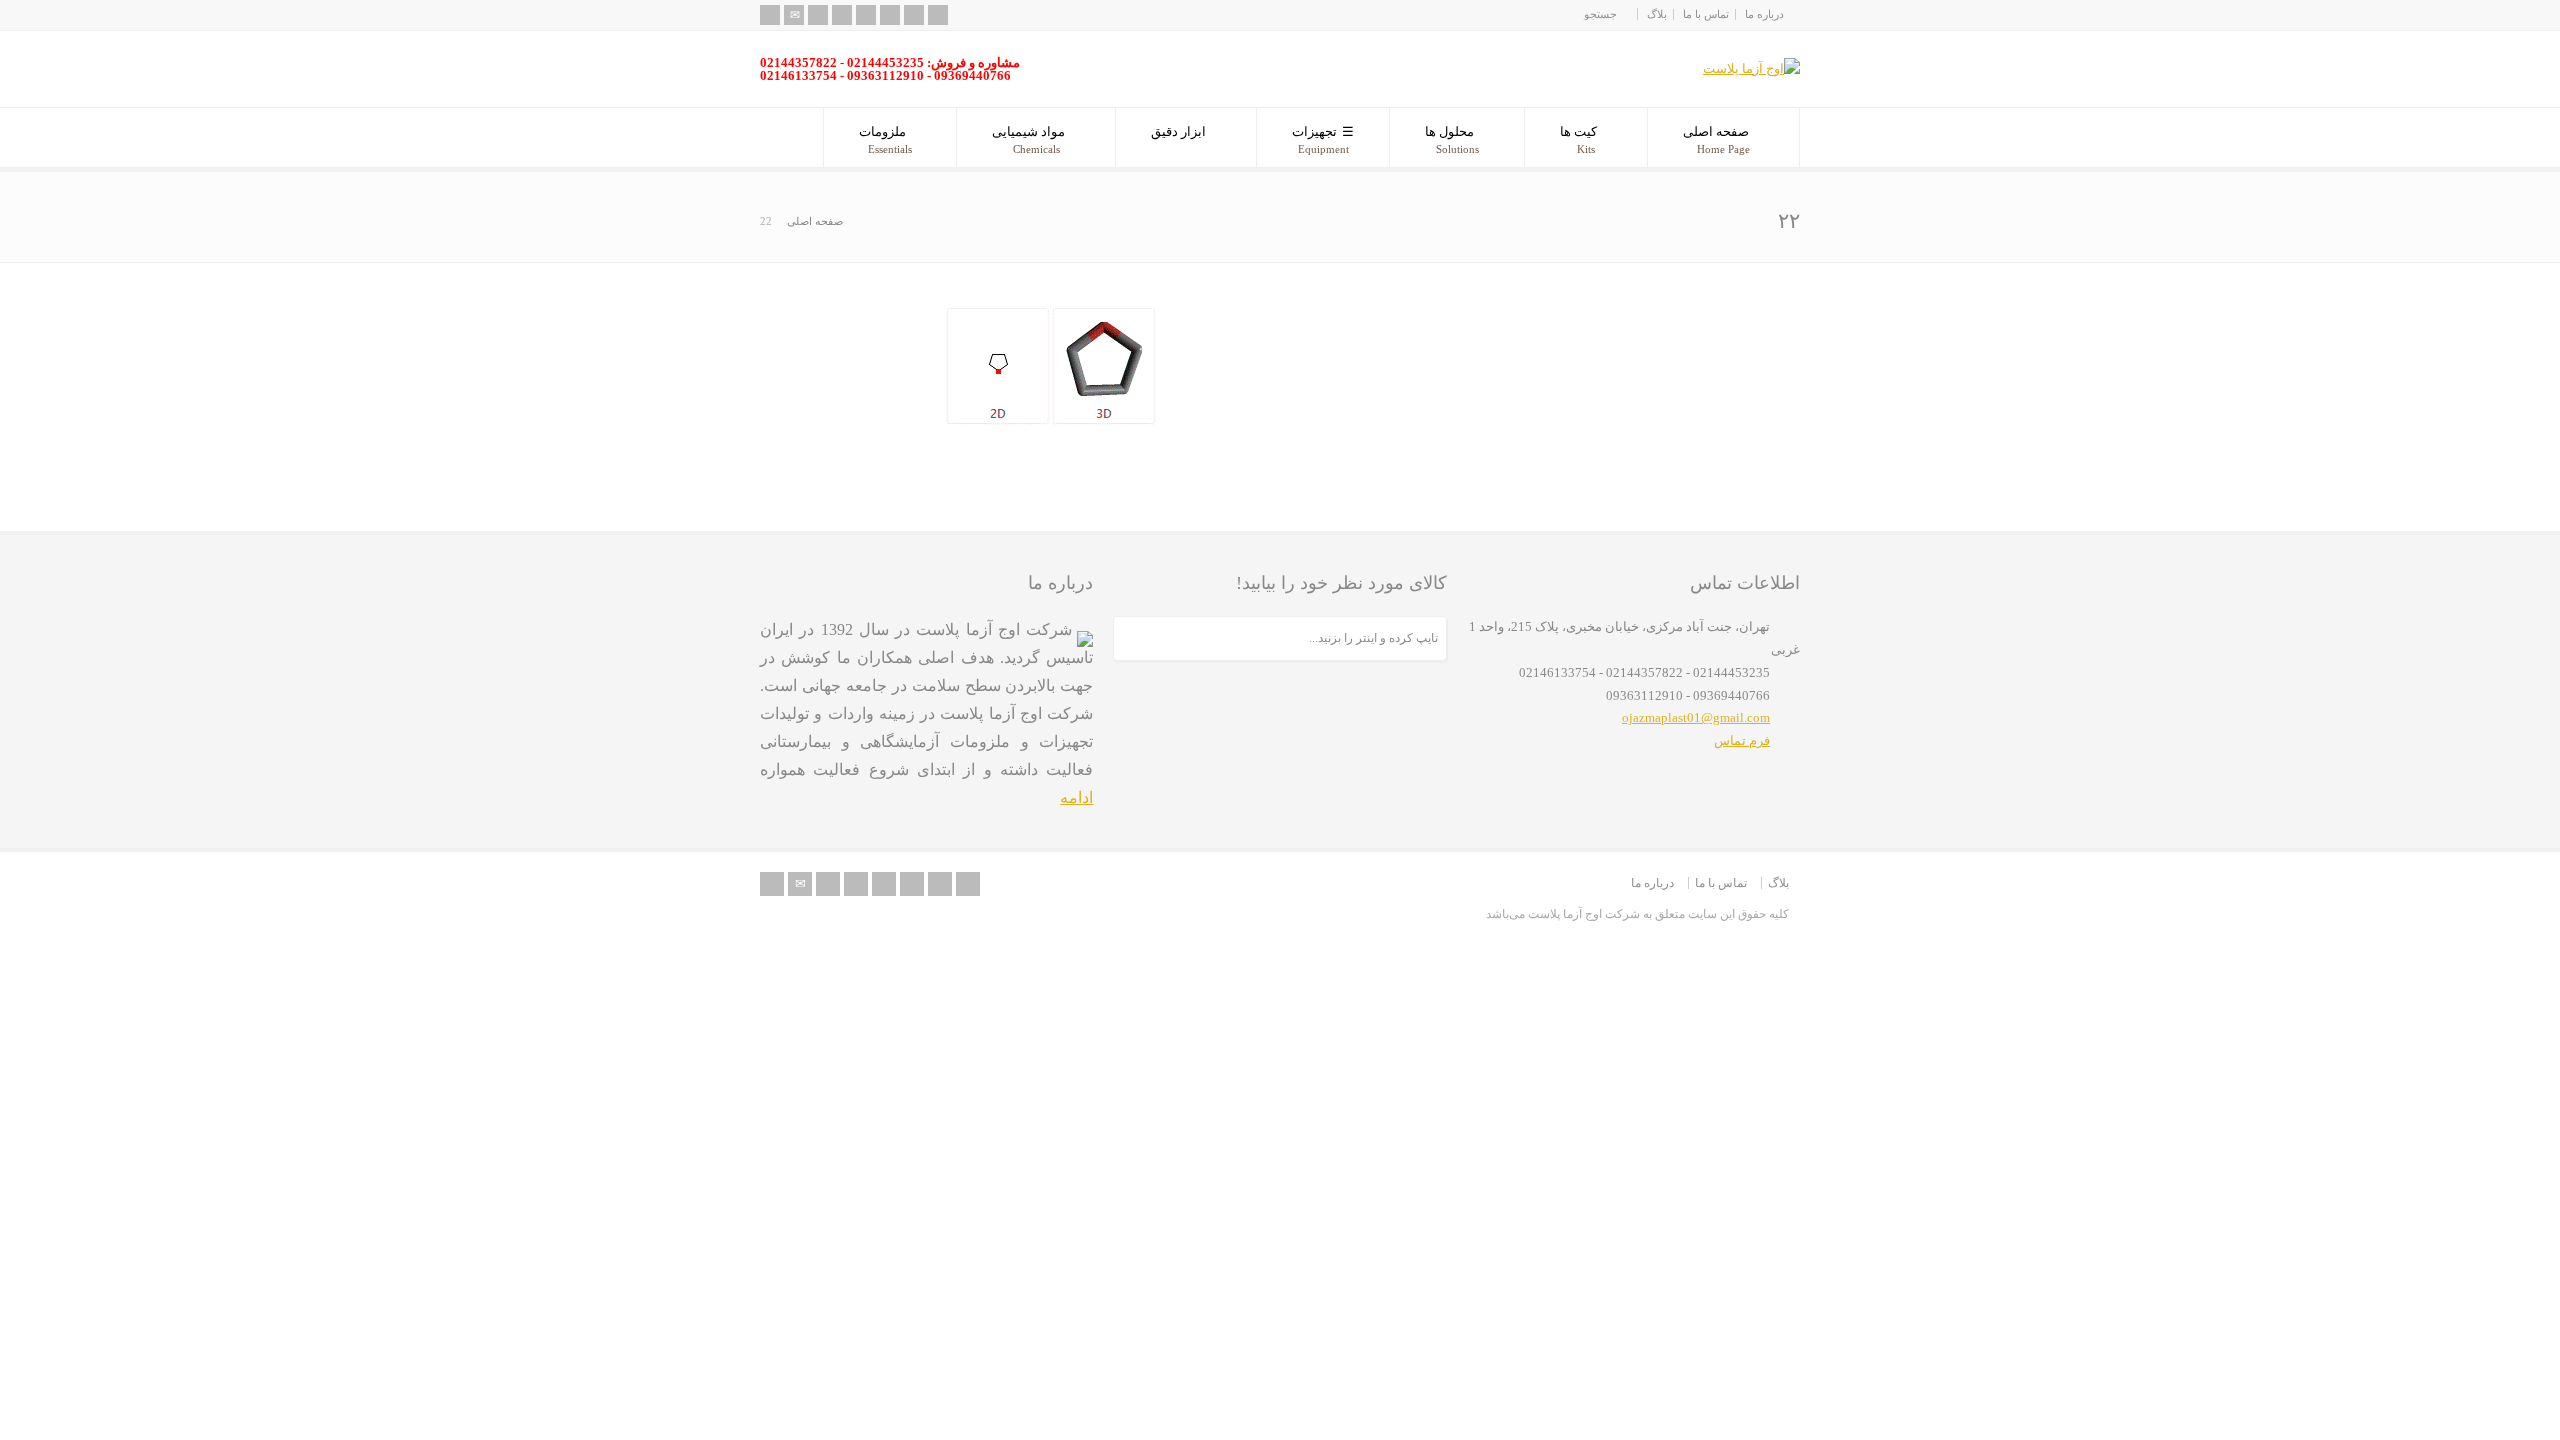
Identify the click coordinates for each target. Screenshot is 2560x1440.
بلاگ (1657, 14)
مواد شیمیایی (1028, 139)
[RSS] (770, 15)
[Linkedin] (890, 15)
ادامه (1076, 797)
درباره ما (1764, 14)
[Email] (794, 15)
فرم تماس (1742, 740)
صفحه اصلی (1716, 139)
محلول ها (1452, 139)
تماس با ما (1706, 14)
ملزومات (885, 139)
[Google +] (866, 15)
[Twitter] (818, 15)
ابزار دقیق (1178, 131)
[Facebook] (842, 15)
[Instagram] (914, 15)
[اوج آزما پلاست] (1751, 68)
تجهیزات (1320, 139)
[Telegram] (938, 15)
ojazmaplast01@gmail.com (1696, 717)
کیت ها (1578, 139)
